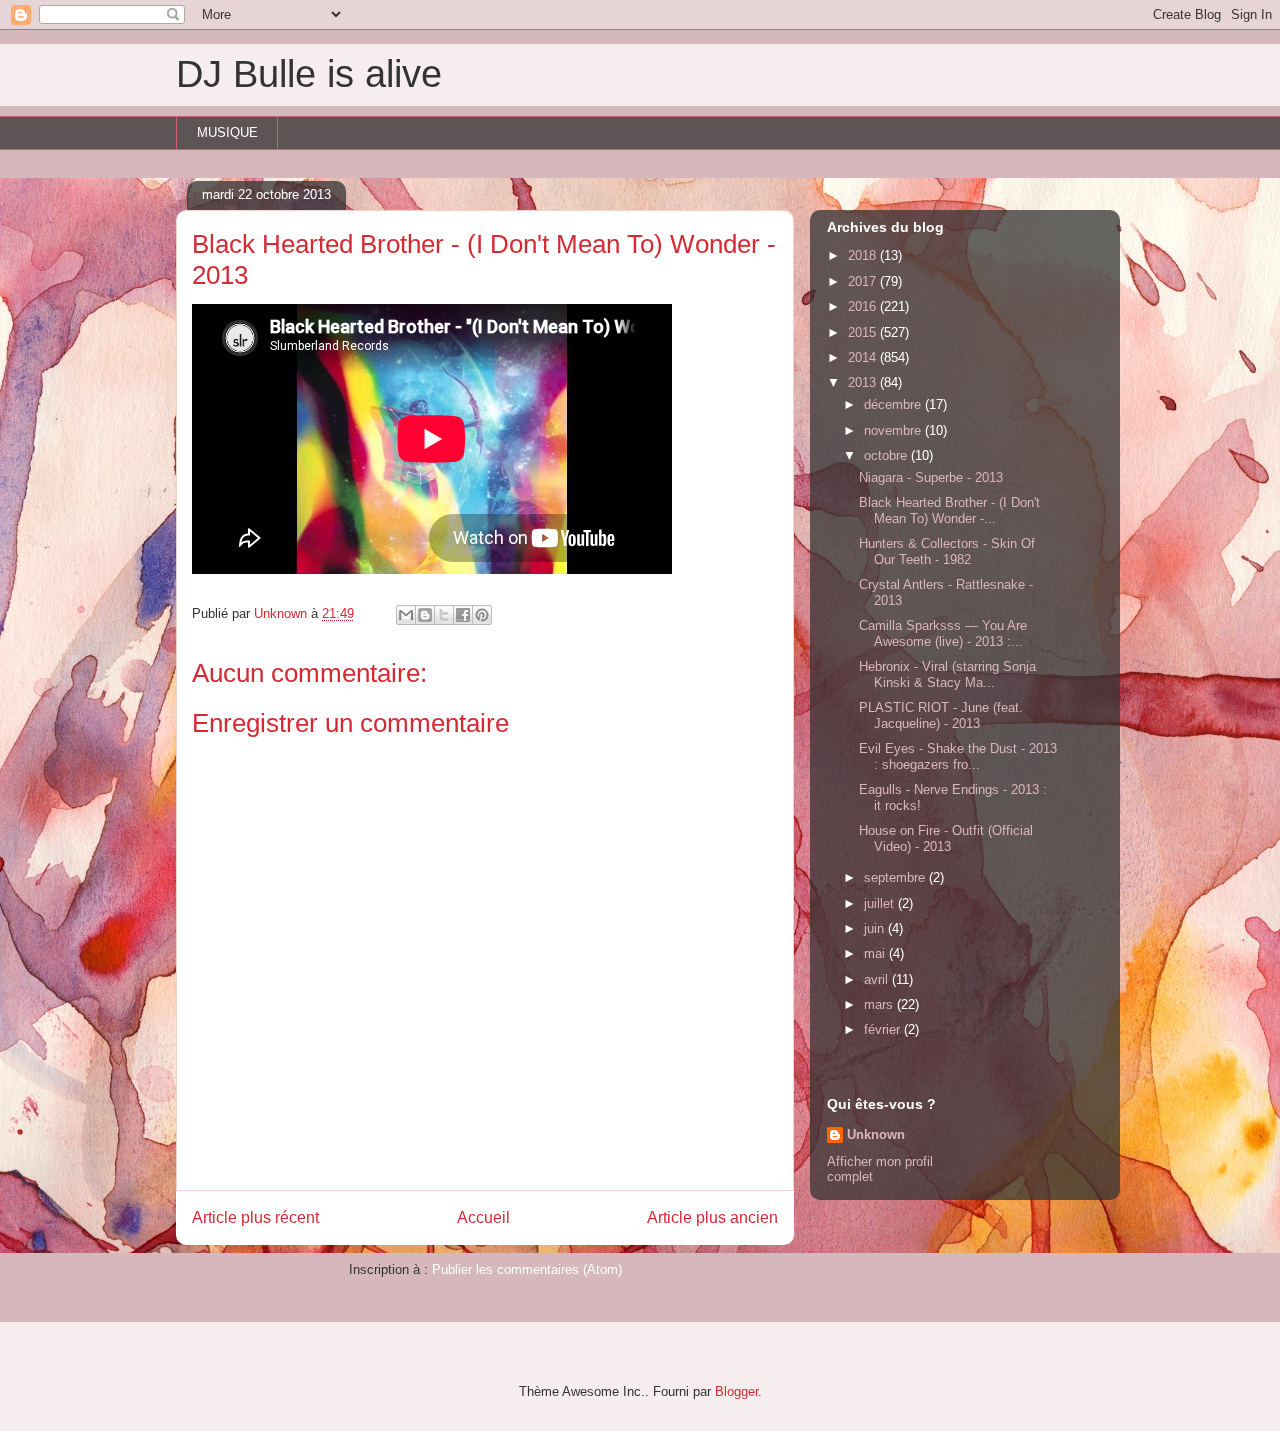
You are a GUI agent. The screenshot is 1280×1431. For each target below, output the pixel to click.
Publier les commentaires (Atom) (527, 1269)
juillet (881, 903)
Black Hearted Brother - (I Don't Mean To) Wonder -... (949, 510)
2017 (864, 281)
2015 (864, 332)
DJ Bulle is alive (309, 74)
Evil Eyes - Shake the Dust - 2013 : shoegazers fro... (958, 756)
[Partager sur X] (444, 615)
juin (876, 928)
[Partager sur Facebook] (463, 615)
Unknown (876, 1134)
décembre (894, 404)
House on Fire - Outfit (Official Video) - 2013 (946, 838)
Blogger (736, 1391)
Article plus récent (255, 1217)
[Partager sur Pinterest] (482, 615)
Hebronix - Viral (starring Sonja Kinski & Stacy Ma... (947, 674)
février (884, 1029)
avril (878, 979)
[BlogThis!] (425, 615)
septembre (896, 877)
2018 (864, 255)
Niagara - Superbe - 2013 (931, 477)
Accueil (483, 1217)
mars (880, 1004)
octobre (887, 455)
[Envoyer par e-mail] (406, 615)
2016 (864, 306)
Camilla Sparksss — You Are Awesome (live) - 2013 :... (943, 633)
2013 (864, 382)
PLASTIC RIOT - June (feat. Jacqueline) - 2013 (941, 715)
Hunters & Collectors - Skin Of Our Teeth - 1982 (947, 551)
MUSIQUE (227, 132)
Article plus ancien (712, 1217)
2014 (864, 357)
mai (876, 953)
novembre (894, 430)
